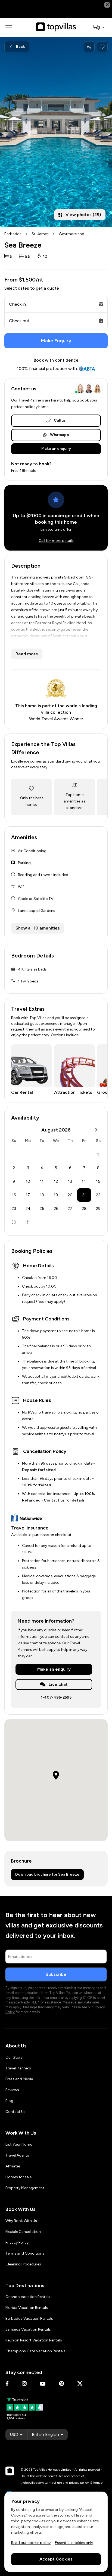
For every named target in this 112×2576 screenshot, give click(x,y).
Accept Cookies (56, 2559)
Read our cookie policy (31, 2542)
